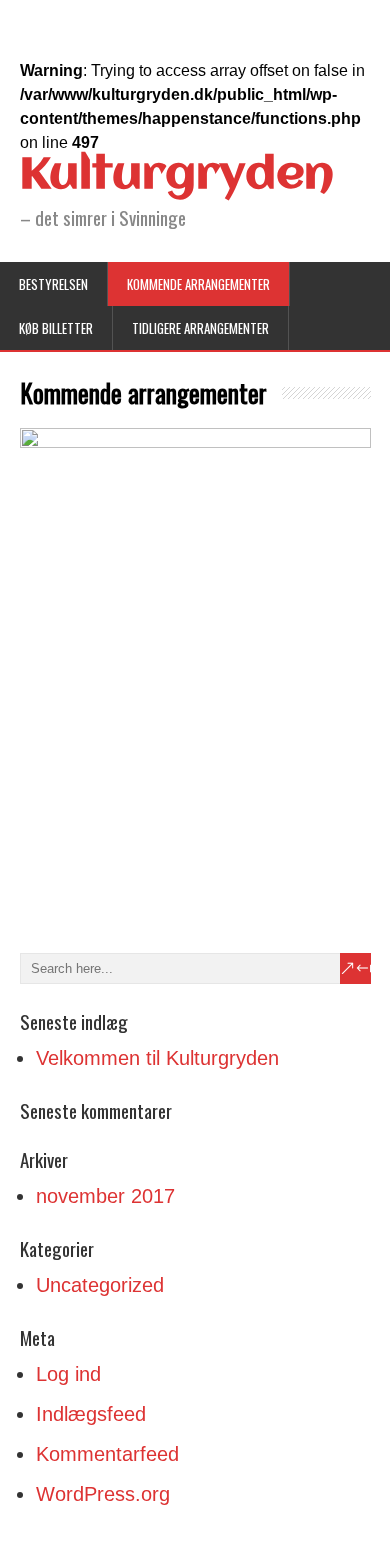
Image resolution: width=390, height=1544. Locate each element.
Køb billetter (56, 328)
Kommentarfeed (107, 1454)
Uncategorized (100, 1285)
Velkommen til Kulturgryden (157, 1058)
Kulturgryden (177, 176)
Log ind (68, 1374)
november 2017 (105, 1196)
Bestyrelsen (53, 284)
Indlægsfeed (91, 1414)
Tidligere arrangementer (200, 328)
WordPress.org (103, 1494)
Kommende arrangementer (198, 284)
